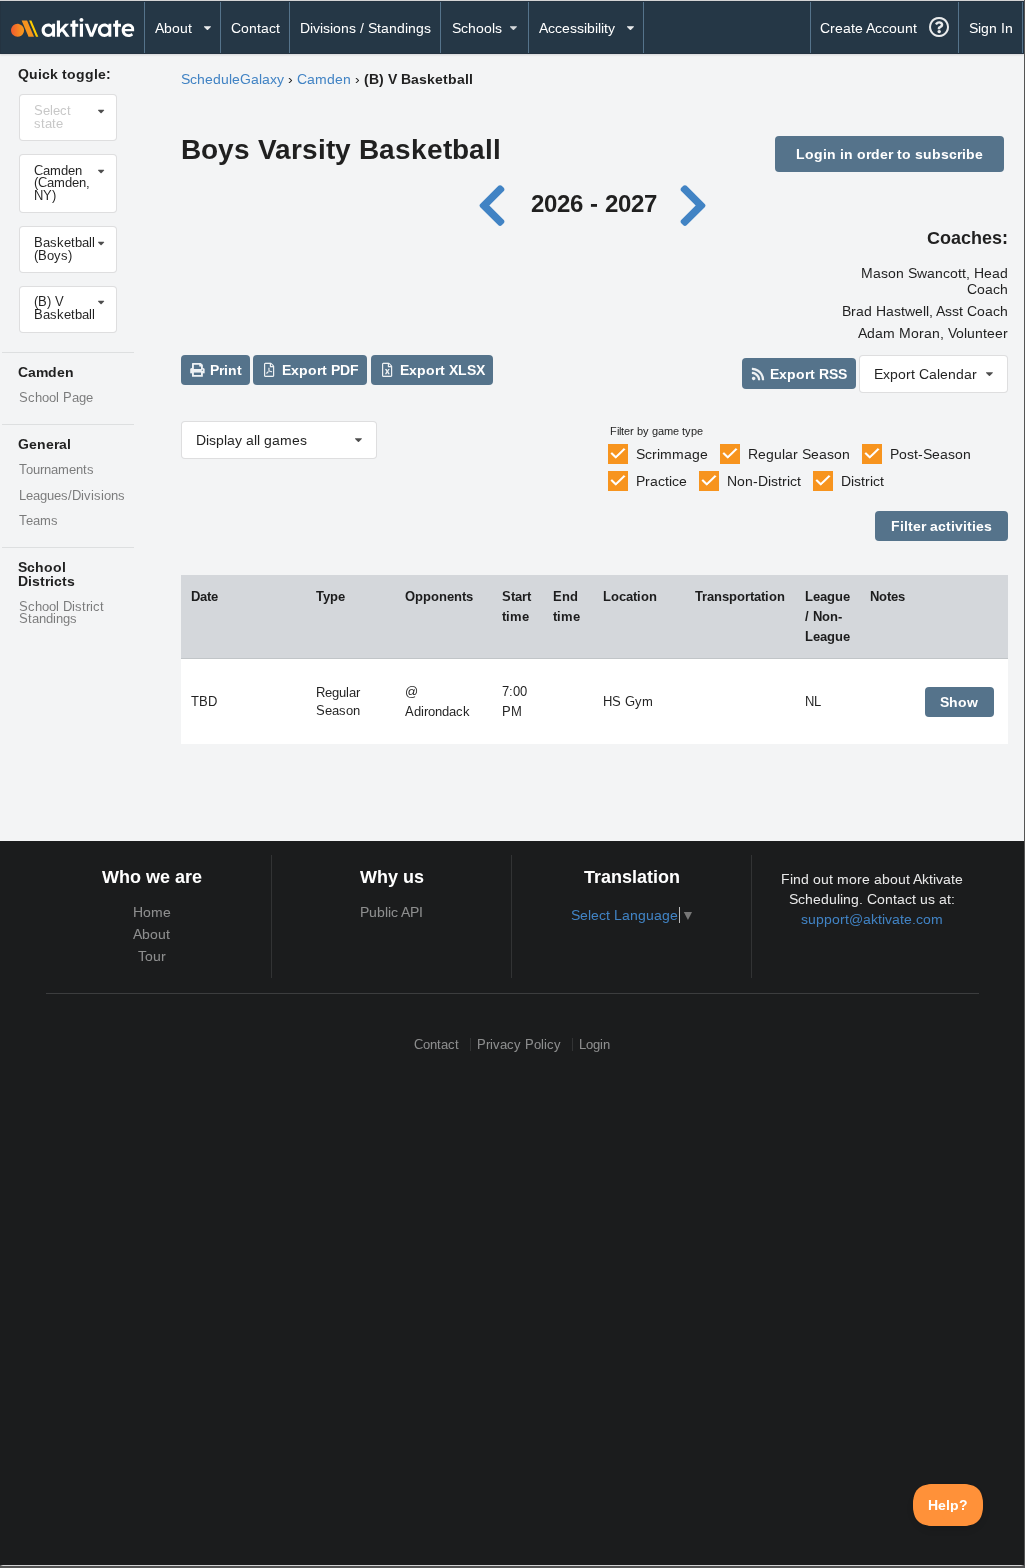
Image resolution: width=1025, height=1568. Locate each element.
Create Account (868, 28)
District (862, 481)
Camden (324, 79)
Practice (661, 481)
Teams (38, 521)
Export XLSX (440, 370)
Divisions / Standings (365, 28)
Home (152, 912)
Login (594, 1044)
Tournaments (56, 470)
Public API (391, 912)
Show (959, 702)
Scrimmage (672, 454)
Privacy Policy (519, 1044)
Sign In (991, 28)
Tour (152, 956)
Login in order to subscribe (889, 154)
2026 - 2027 (594, 203)
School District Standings (61, 613)
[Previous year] (497, 203)
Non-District (764, 481)
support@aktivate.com (872, 919)
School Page (56, 398)
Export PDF (318, 370)
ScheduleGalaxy (232, 79)
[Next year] (694, 203)
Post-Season (930, 454)
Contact (255, 28)
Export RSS (806, 374)
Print (224, 370)
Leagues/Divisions (72, 496)
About (151, 934)
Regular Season (799, 454)
